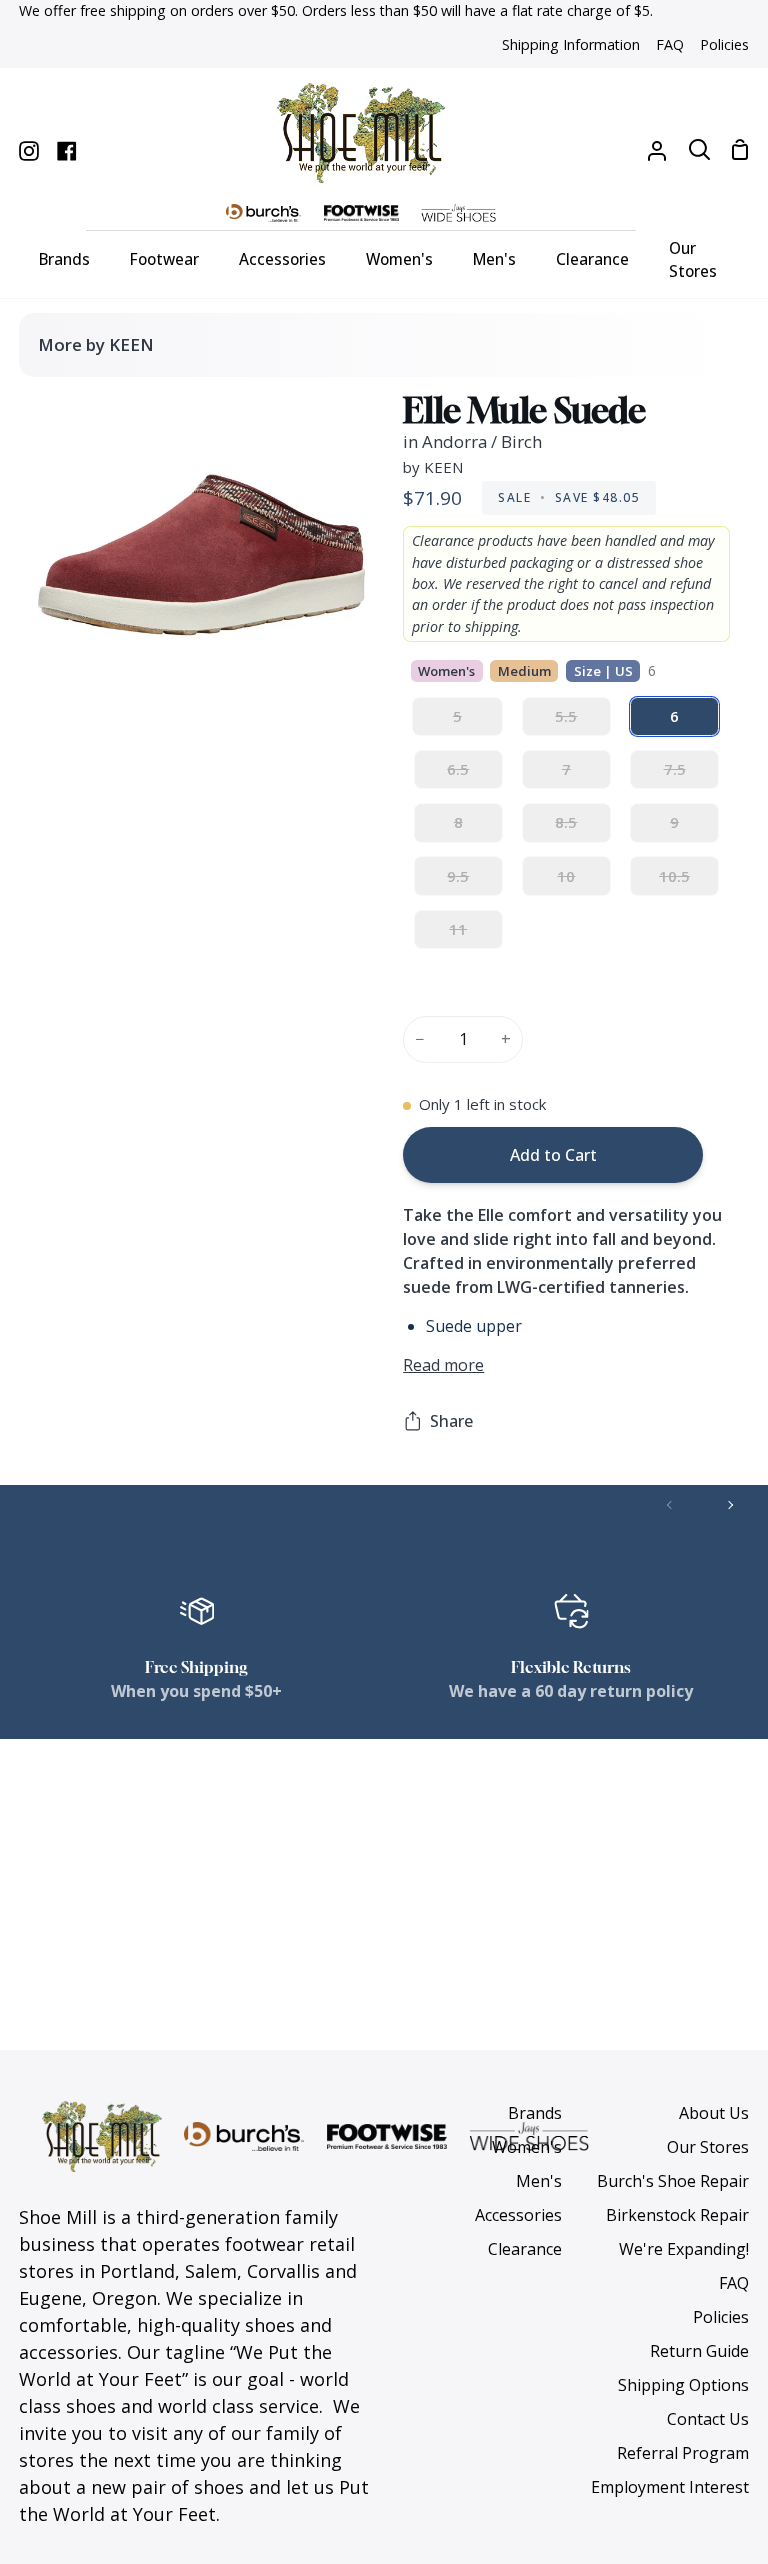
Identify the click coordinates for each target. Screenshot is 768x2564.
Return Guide (699, 2351)
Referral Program (683, 2453)
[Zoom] (75, 681)
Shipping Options (683, 2385)
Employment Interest (670, 2487)
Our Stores (708, 2147)
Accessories (518, 2215)
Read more (443, 1365)
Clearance (525, 2249)
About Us (714, 2113)
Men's (539, 2181)
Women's (527, 2147)
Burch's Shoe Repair (673, 2181)
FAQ (734, 2283)
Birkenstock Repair (677, 2215)
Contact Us (708, 2419)
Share (451, 1421)
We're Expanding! (684, 2249)
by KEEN (433, 467)
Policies (721, 2317)
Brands (535, 2113)
